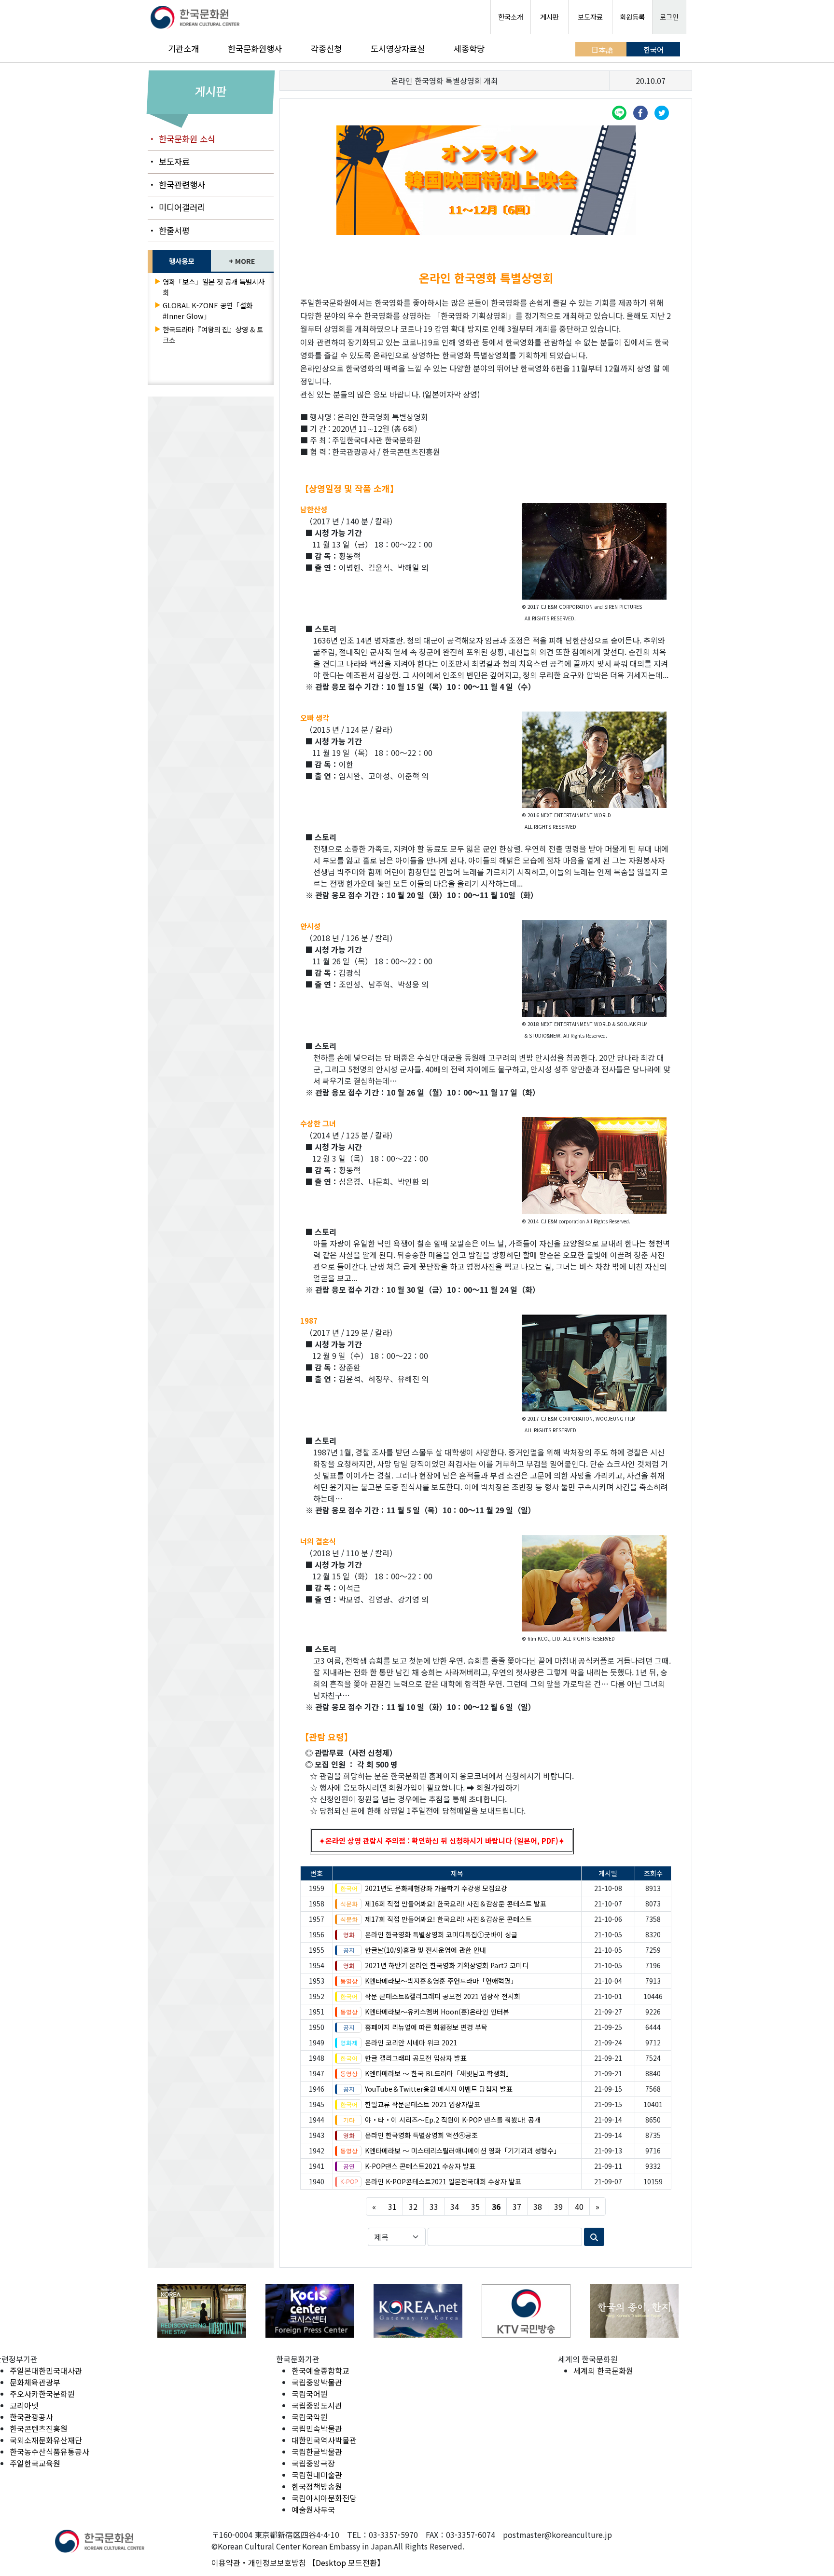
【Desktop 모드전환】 (346, 2562)
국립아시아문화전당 (324, 2498)
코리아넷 (24, 2405)
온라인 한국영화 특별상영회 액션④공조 (421, 2135)
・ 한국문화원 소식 (181, 139)
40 (579, 2206)
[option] (204, 2311)
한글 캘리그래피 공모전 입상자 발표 (416, 2058)
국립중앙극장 (313, 2463)
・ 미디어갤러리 (176, 207)
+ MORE (242, 261)
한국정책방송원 (317, 2486)
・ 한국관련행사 (176, 185)
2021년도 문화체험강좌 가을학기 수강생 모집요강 (436, 1888)
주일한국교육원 (35, 2463)
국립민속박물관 (317, 2428)
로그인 (669, 17)
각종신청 (326, 48)
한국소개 (511, 17)
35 (475, 2206)
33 (434, 2206)
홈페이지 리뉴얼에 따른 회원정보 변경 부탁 (426, 2027)
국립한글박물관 (317, 2452)
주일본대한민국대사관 (46, 2370)
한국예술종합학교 (320, 2370)
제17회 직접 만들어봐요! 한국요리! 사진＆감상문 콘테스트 (448, 1919)
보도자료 (590, 17)
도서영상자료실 (398, 48)
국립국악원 (310, 2417)
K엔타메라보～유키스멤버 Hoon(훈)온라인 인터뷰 (437, 2012)
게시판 (549, 17)
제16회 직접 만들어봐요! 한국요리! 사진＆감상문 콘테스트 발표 (456, 1904)
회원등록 (632, 17)
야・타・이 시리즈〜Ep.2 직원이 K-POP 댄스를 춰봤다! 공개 (453, 2120)
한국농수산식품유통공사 (49, 2452)
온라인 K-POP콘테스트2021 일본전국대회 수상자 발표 (443, 2181)
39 (558, 2206)
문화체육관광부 (35, 2382)
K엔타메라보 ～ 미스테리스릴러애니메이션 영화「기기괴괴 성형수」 (463, 2151)
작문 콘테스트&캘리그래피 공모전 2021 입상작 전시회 (443, 1996)
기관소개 (183, 48)
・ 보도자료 (169, 161)
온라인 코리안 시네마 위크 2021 (411, 2042)
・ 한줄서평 (169, 230)
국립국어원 (310, 2394)
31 (392, 2206)
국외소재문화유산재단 (46, 2440)
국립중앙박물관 (317, 2382)
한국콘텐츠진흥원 (39, 2428)
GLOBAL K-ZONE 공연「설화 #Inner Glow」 (208, 310)
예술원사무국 (313, 2509)
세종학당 (469, 48)
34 (455, 2206)
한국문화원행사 (255, 48)
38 (538, 2206)
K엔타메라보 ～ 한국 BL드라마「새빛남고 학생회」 (439, 2073)
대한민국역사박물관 (324, 2440)
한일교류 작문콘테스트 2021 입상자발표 (423, 2104)
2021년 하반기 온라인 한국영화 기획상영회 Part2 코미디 (447, 1965)
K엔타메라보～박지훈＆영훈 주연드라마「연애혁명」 (441, 1981)
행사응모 (181, 261)
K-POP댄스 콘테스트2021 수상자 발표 (420, 2166)
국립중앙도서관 (317, 2405)
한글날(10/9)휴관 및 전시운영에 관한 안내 (425, 1950)
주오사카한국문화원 (42, 2394)
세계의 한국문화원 (603, 2370)
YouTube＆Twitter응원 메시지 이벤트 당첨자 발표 (439, 2089)
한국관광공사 (31, 2417)
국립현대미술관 (317, 2475)
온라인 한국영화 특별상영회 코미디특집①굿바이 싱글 (441, 1934)
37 (517, 2206)
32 (413, 2206)
